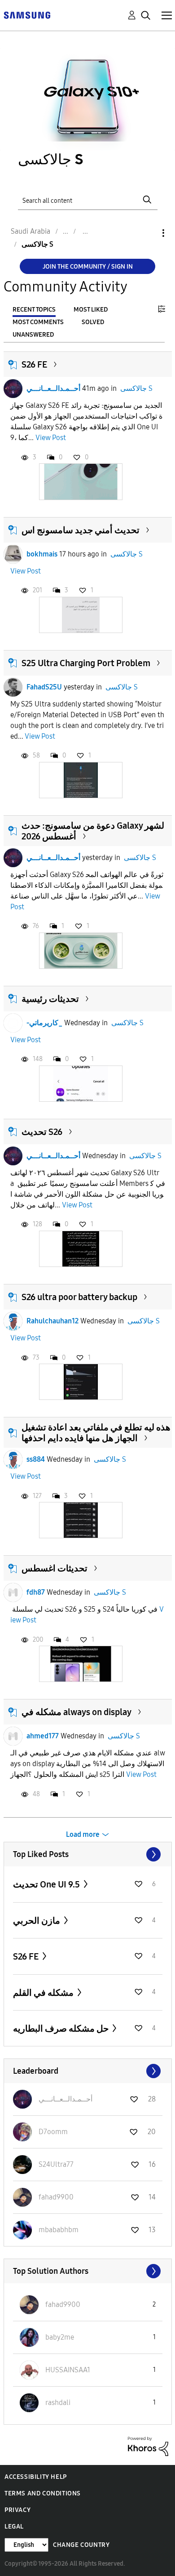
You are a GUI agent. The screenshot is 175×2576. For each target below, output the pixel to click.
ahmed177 (43, 1736)
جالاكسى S (136, 388)
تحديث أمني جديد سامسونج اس (81, 530)
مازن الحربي (37, 1921)
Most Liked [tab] (91, 310)
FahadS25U (44, 687)
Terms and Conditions (43, 2493)
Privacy (17, 2510)
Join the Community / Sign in (88, 267)
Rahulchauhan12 (52, 1321)
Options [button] (148, 233)
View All (88, 1854)
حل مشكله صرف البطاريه (62, 2028)
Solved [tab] (93, 322)
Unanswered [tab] (33, 335)
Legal (14, 2527)
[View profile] (13, 389)
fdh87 (36, 1592)
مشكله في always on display (77, 1712)
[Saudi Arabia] (27, 15)
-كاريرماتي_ (44, 1023)
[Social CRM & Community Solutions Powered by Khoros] (148, 2446)
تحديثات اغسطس (55, 1568)
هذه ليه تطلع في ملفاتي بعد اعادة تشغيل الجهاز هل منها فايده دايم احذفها (96, 1433)
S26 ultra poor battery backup (79, 1297)
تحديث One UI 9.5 (47, 1884)
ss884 (36, 1459)
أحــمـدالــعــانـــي (53, 388)
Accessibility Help (36, 2477)
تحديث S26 (42, 1132)
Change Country (81, 2545)
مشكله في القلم (44, 1993)
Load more (83, 1834)
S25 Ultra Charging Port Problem (86, 663)
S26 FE (34, 364)
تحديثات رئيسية (50, 999)
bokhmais (42, 554)
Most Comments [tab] (38, 322)
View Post (51, 438)
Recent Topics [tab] (34, 310)
